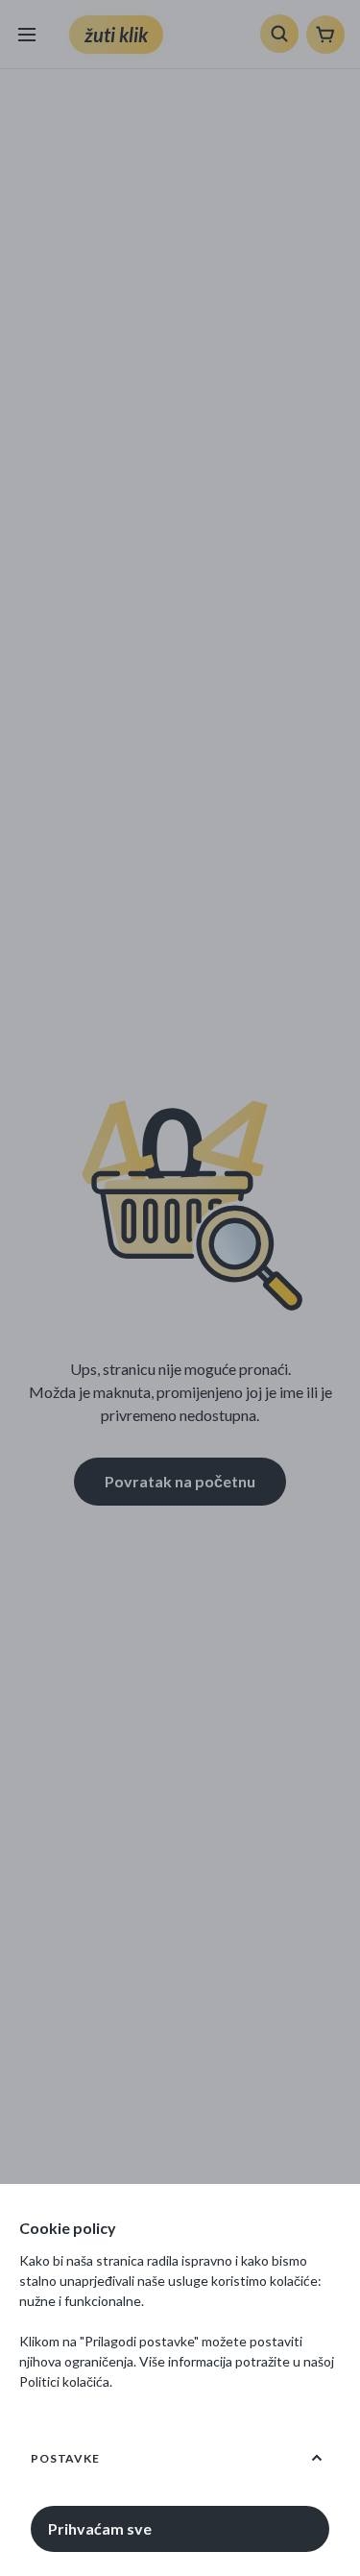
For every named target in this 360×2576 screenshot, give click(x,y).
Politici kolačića (64, 2381)
